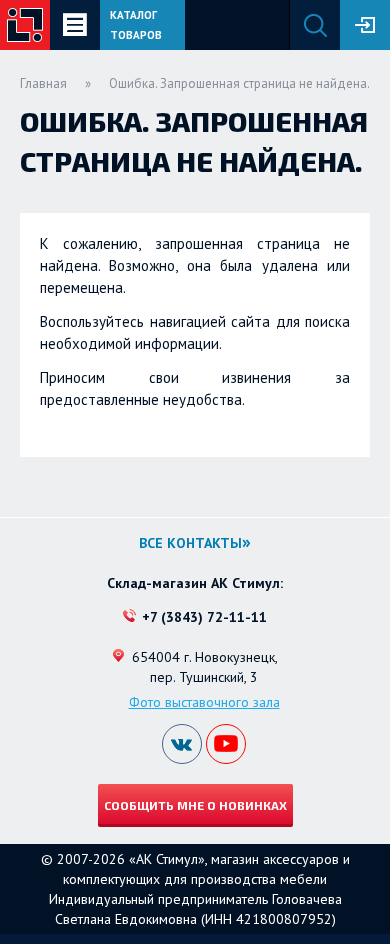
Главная (43, 83)
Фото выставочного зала (204, 702)
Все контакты (190, 543)
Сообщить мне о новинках (195, 805)
